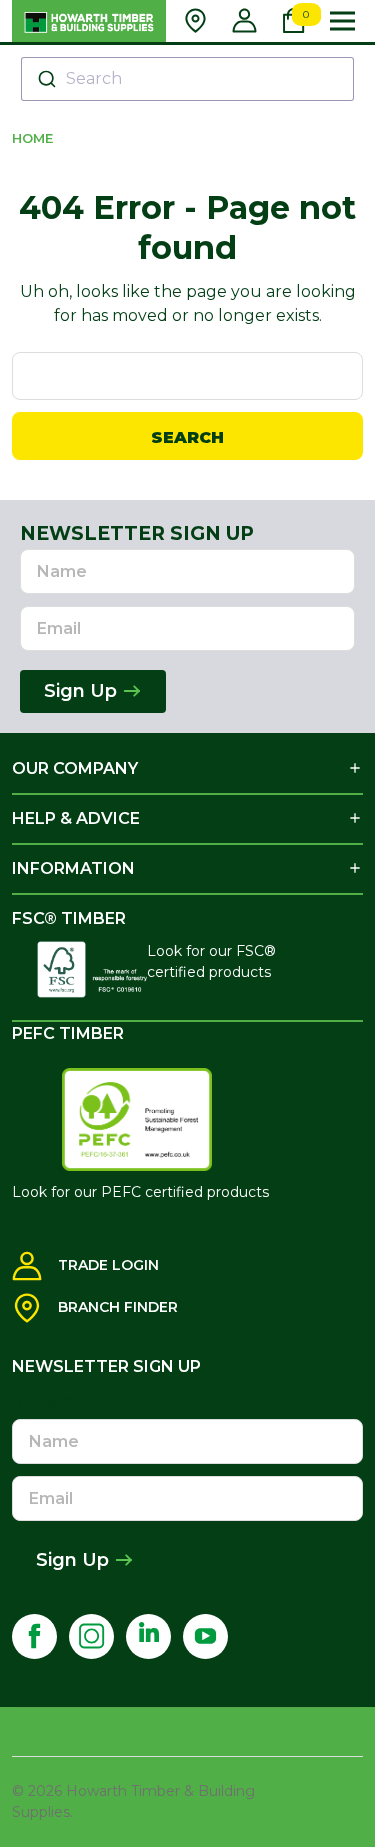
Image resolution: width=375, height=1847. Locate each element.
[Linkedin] (148, 1636)
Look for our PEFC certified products (140, 1192)
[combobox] (187, 79)
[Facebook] (34, 1636)
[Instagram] (91, 1636)
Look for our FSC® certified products (211, 961)
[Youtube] (205, 1636)
